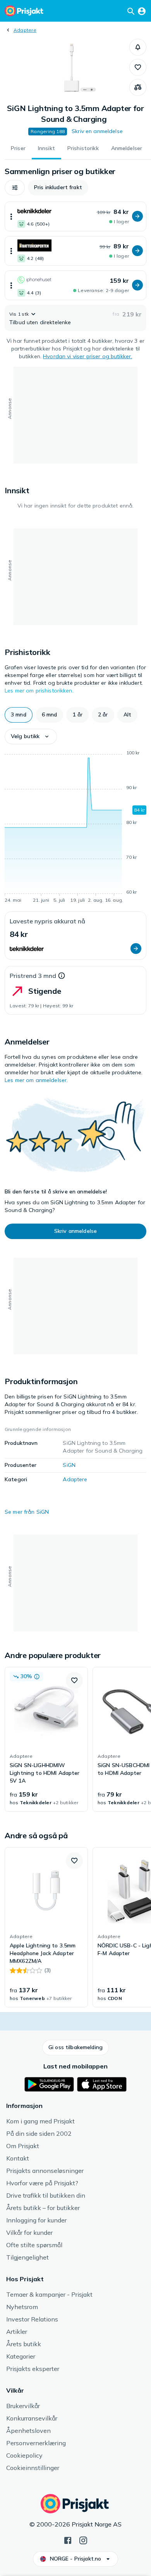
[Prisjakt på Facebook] (68, 2540)
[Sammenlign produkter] (138, 87)
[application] (75, 828)
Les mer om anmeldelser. (36, 1080)
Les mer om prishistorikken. (39, 691)
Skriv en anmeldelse (97, 131)
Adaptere (25, 30)
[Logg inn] (142, 11)
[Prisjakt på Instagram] (83, 2540)
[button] (138, 47)
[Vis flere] (11, 216)
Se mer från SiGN (27, 1512)
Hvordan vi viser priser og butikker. (88, 356)
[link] (46, 1739)
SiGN (69, 1465)
